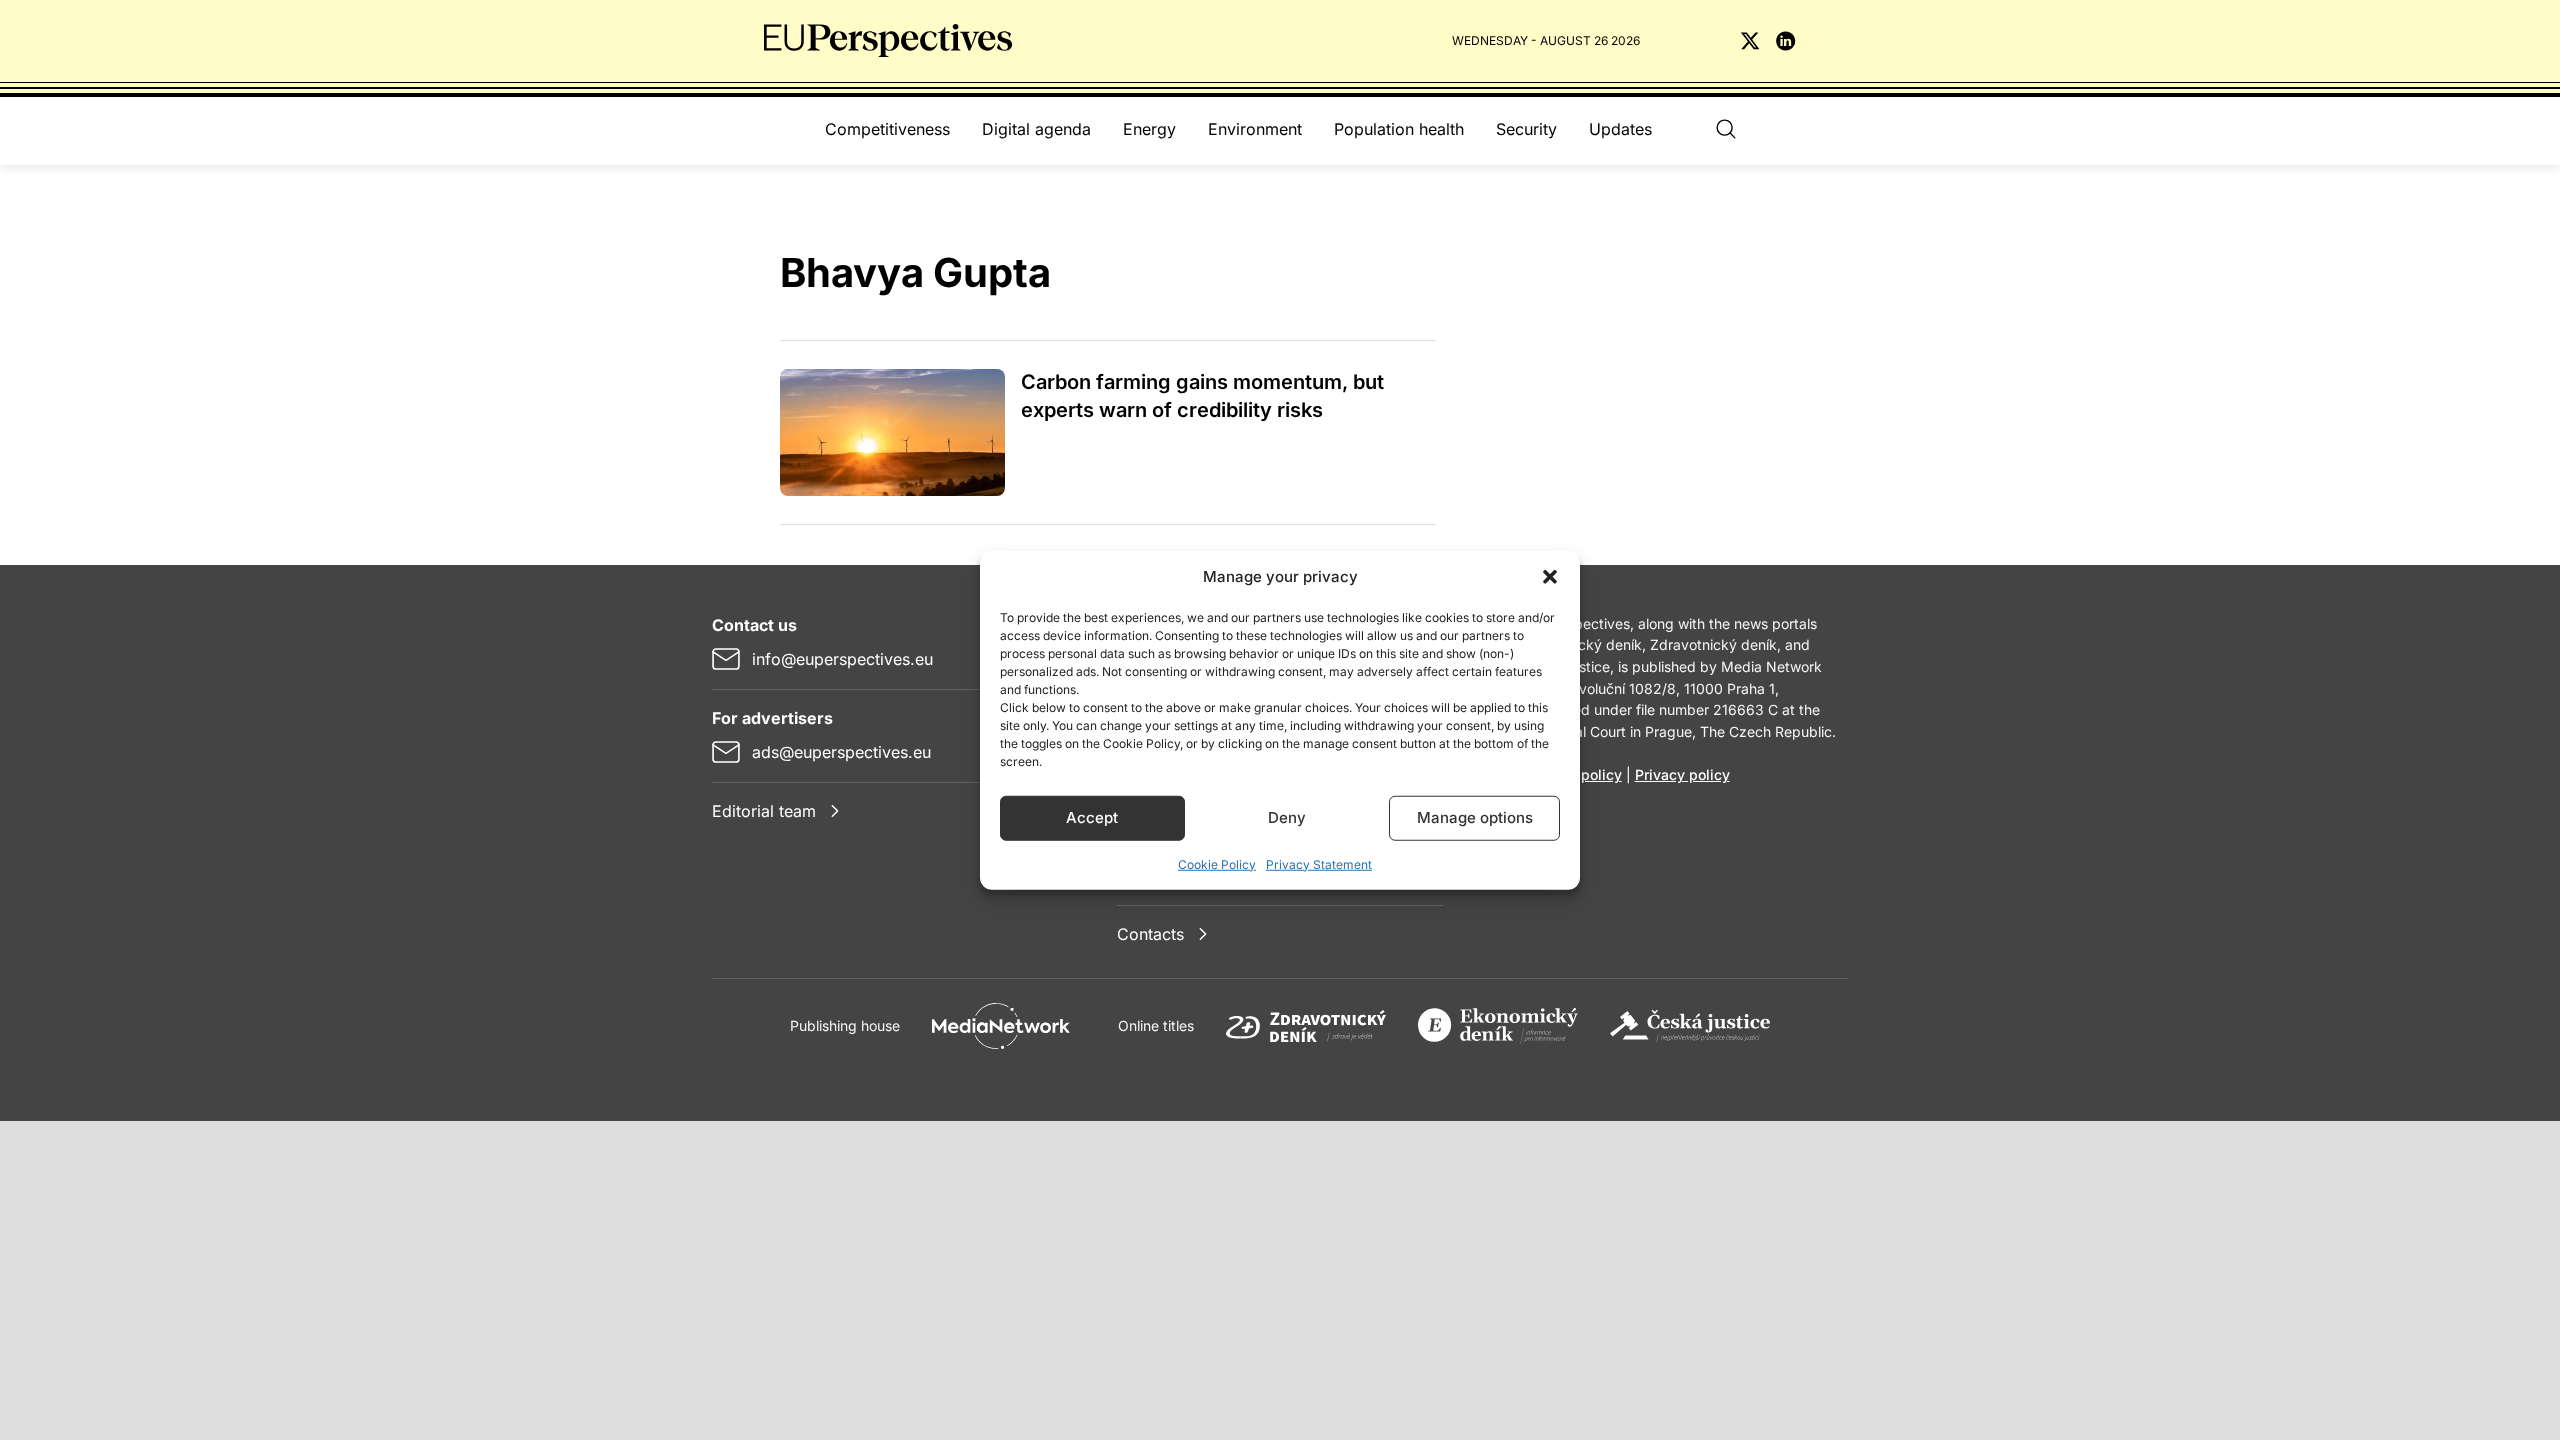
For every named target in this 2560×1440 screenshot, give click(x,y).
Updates (1620, 129)
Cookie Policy (1217, 863)
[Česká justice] (1690, 1026)
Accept (1092, 817)
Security (1526, 129)
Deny (1287, 817)
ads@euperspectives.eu (841, 752)
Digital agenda (1036, 129)
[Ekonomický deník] (1498, 1026)
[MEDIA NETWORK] (1001, 1026)
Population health (1399, 129)
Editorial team (764, 811)
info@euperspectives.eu (842, 659)
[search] (1726, 129)
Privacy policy (1682, 774)
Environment (1255, 129)
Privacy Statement (1319, 863)
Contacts (1150, 934)
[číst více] (892, 432)
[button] (1550, 577)
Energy (1149, 129)
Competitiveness (887, 129)
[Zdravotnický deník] (1306, 1026)
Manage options (1475, 817)
